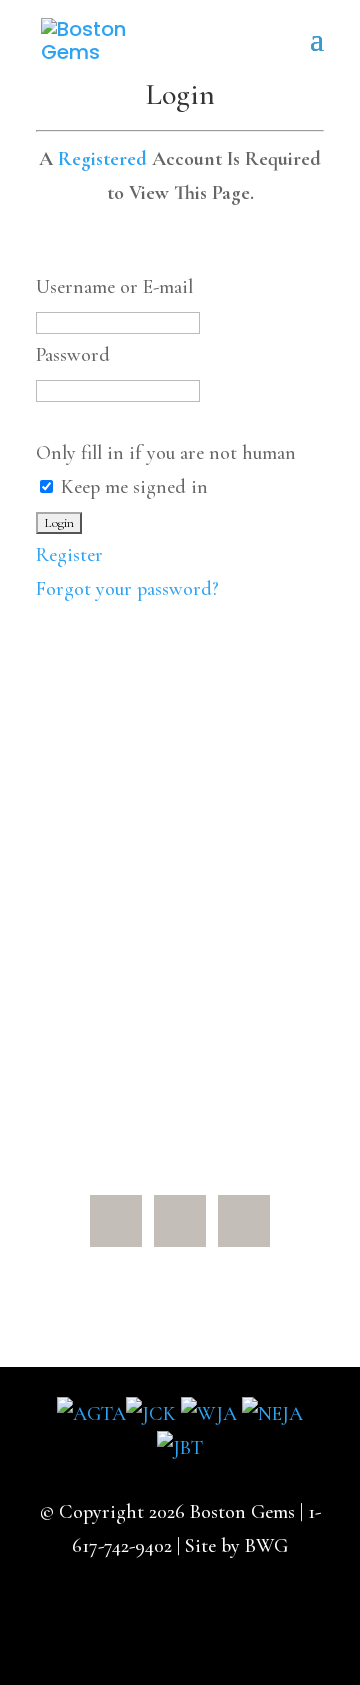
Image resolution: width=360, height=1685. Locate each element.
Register (69, 555)
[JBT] (180, 1448)
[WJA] (209, 1414)
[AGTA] (91, 1414)
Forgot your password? (127, 589)
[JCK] (151, 1414)
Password (73, 355)
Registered (102, 159)
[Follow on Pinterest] (180, 1221)
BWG (266, 1546)
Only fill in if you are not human (166, 453)
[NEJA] (272, 1414)
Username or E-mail (114, 287)
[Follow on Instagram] (244, 1221)
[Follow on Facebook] (116, 1221)
